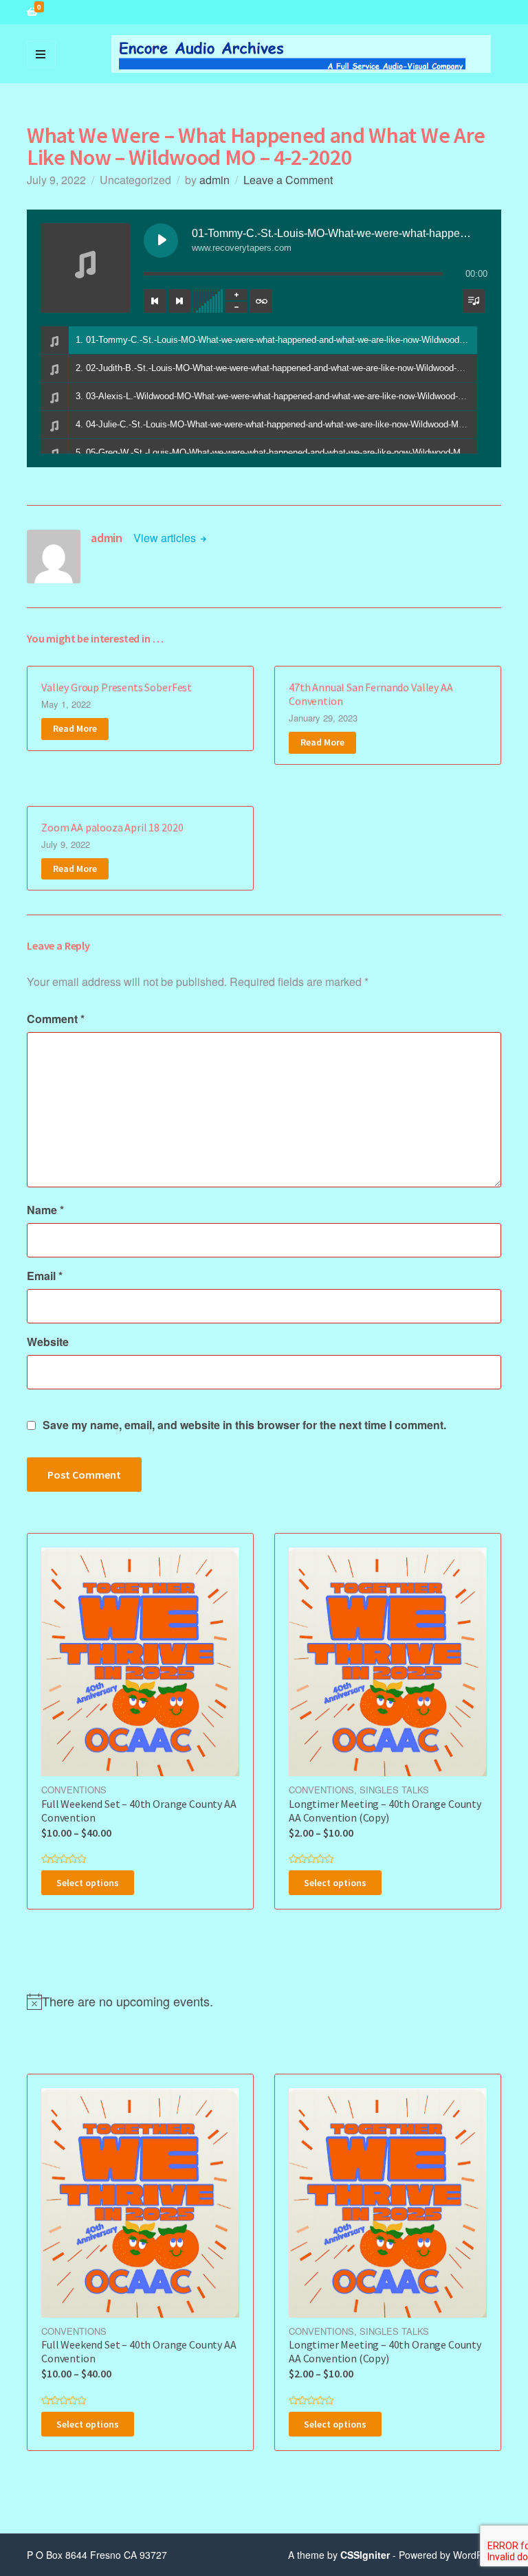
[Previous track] (155, 301)
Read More (75, 728)
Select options (88, 1883)
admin (214, 180)
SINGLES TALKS (394, 1790)
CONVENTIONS (74, 1790)
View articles (166, 538)
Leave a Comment (288, 180)
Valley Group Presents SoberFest (117, 687)
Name (45, 1210)
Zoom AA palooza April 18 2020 (112, 827)
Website (48, 1342)
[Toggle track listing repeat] (261, 301)
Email (45, 1276)
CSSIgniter (365, 2555)
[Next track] (179, 301)
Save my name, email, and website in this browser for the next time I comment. (244, 1425)
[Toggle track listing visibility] (474, 301)
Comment (56, 1019)
